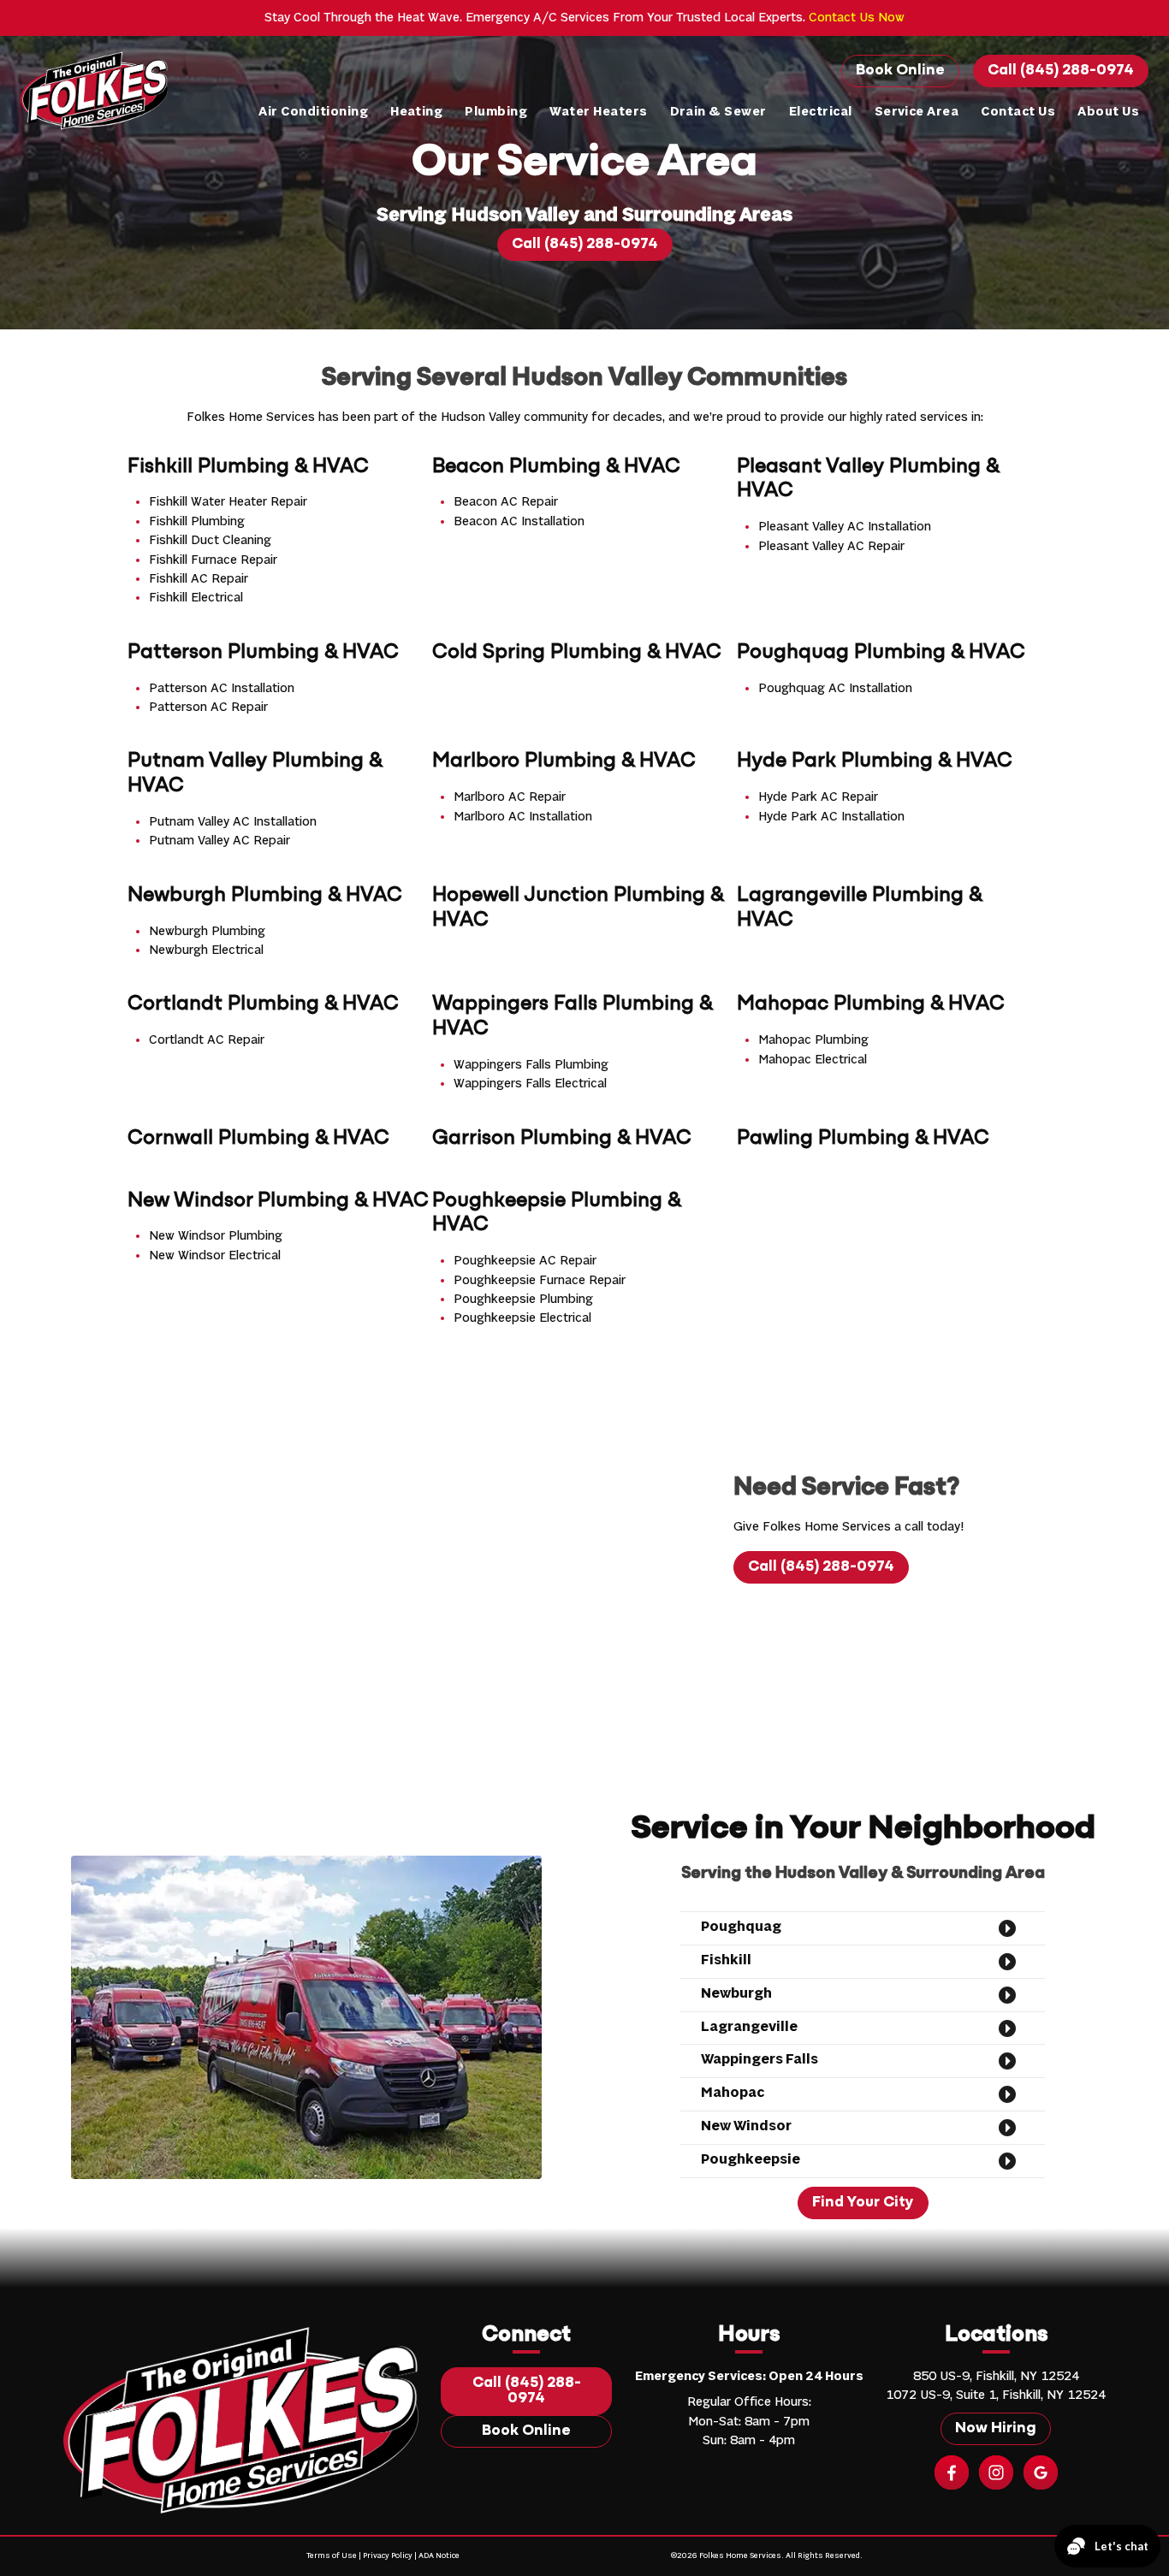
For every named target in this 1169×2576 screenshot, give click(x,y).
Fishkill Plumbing (197, 522)
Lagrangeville (749, 2028)
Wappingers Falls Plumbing (531, 1065)
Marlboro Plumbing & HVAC (564, 761)
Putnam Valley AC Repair (220, 841)
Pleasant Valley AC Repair (831, 547)
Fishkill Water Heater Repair (228, 502)
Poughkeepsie (751, 2160)
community (556, 417)
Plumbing (496, 112)
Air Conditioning (313, 112)
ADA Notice (439, 2556)
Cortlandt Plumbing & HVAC (263, 1004)
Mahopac (733, 2093)
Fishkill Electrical (196, 598)
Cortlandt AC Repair (207, 1040)
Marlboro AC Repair (510, 797)
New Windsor (746, 2127)
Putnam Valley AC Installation (233, 822)
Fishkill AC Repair (199, 579)
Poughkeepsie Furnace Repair (540, 1281)
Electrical (821, 112)
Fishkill (726, 1961)
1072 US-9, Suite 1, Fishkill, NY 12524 (996, 2395)
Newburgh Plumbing (207, 932)
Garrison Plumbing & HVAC (562, 1139)
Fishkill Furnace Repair (213, 560)
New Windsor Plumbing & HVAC (278, 1201)
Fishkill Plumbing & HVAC (248, 467)
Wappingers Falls (760, 2060)
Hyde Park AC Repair (818, 797)
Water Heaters (598, 112)
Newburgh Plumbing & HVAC (265, 896)
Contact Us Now (857, 18)
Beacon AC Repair (506, 502)
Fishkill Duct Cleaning (210, 541)
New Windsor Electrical (215, 1256)
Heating (416, 112)
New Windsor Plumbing (216, 1236)
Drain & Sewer (718, 112)
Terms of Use (332, 2556)
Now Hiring (996, 2429)
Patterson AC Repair (208, 708)
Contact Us (1018, 112)
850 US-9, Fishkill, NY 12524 (996, 2377)
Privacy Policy (388, 2556)
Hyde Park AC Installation (831, 817)
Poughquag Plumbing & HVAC (881, 653)
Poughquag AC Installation (835, 689)
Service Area (917, 112)
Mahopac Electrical (813, 1060)
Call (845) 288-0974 (1061, 71)
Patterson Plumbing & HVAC (263, 653)
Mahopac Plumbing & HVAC (871, 1004)
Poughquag (741, 1928)
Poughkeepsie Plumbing (523, 1300)
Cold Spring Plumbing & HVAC (577, 653)
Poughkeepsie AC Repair (525, 1261)
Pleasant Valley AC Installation (845, 527)
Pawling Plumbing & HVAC (863, 1139)
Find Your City (863, 2203)
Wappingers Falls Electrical (530, 1084)
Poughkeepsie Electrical (522, 1318)
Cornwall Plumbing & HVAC (258, 1139)
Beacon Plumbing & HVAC (556, 467)
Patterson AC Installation (222, 689)
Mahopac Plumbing (813, 1040)
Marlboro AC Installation (523, 817)
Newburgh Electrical (206, 950)
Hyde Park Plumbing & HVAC (875, 761)
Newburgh (736, 1994)
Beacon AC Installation (519, 522)
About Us (1108, 112)
